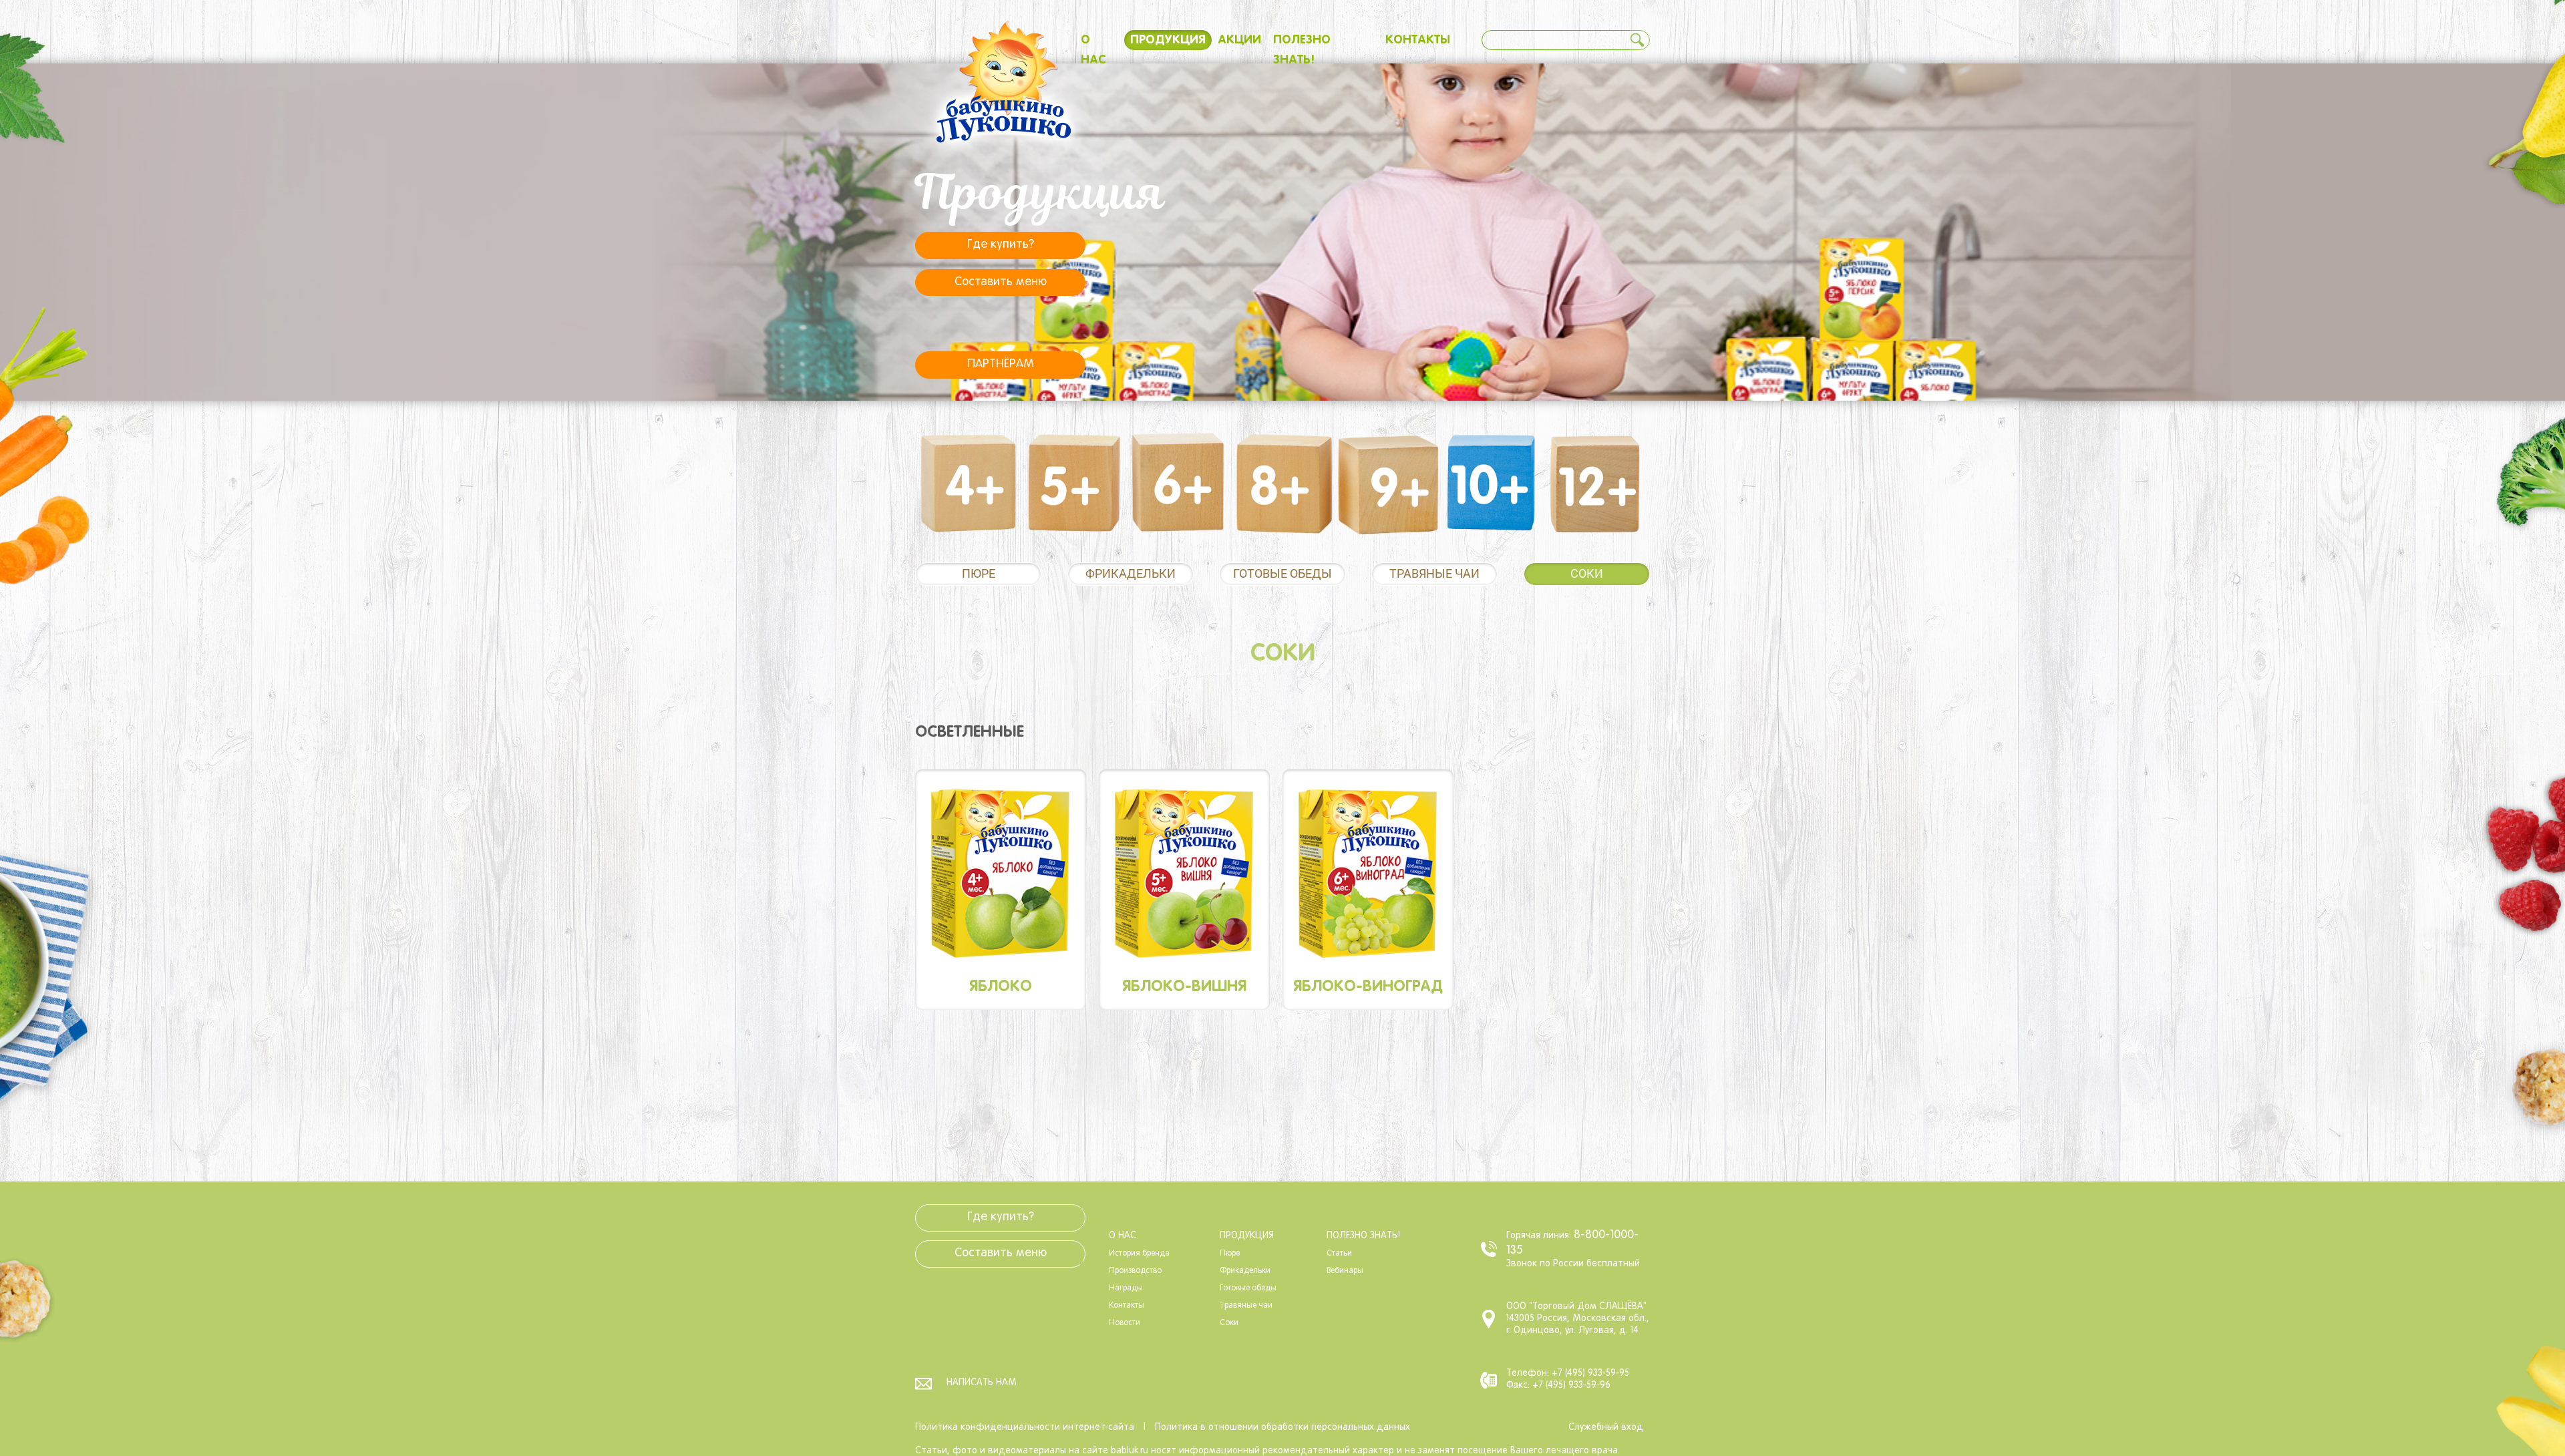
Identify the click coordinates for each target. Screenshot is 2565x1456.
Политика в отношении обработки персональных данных (1282, 1428)
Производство (1135, 1271)
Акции (1239, 40)
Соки (1587, 573)
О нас (1123, 1236)
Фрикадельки (1131, 573)
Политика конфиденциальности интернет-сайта (1025, 1428)
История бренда (1139, 1254)
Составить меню (1001, 282)
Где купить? (1001, 245)
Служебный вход (1606, 1428)
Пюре (979, 573)
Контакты (1418, 40)
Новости (1125, 1323)
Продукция (1168, 40)
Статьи (1339, 1254)
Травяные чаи (1434, 573)
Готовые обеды (1282, 573)
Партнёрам (1001, 364)
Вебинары (1345, 1271)
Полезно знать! (1363, 1236)
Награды (1126, 1288)
